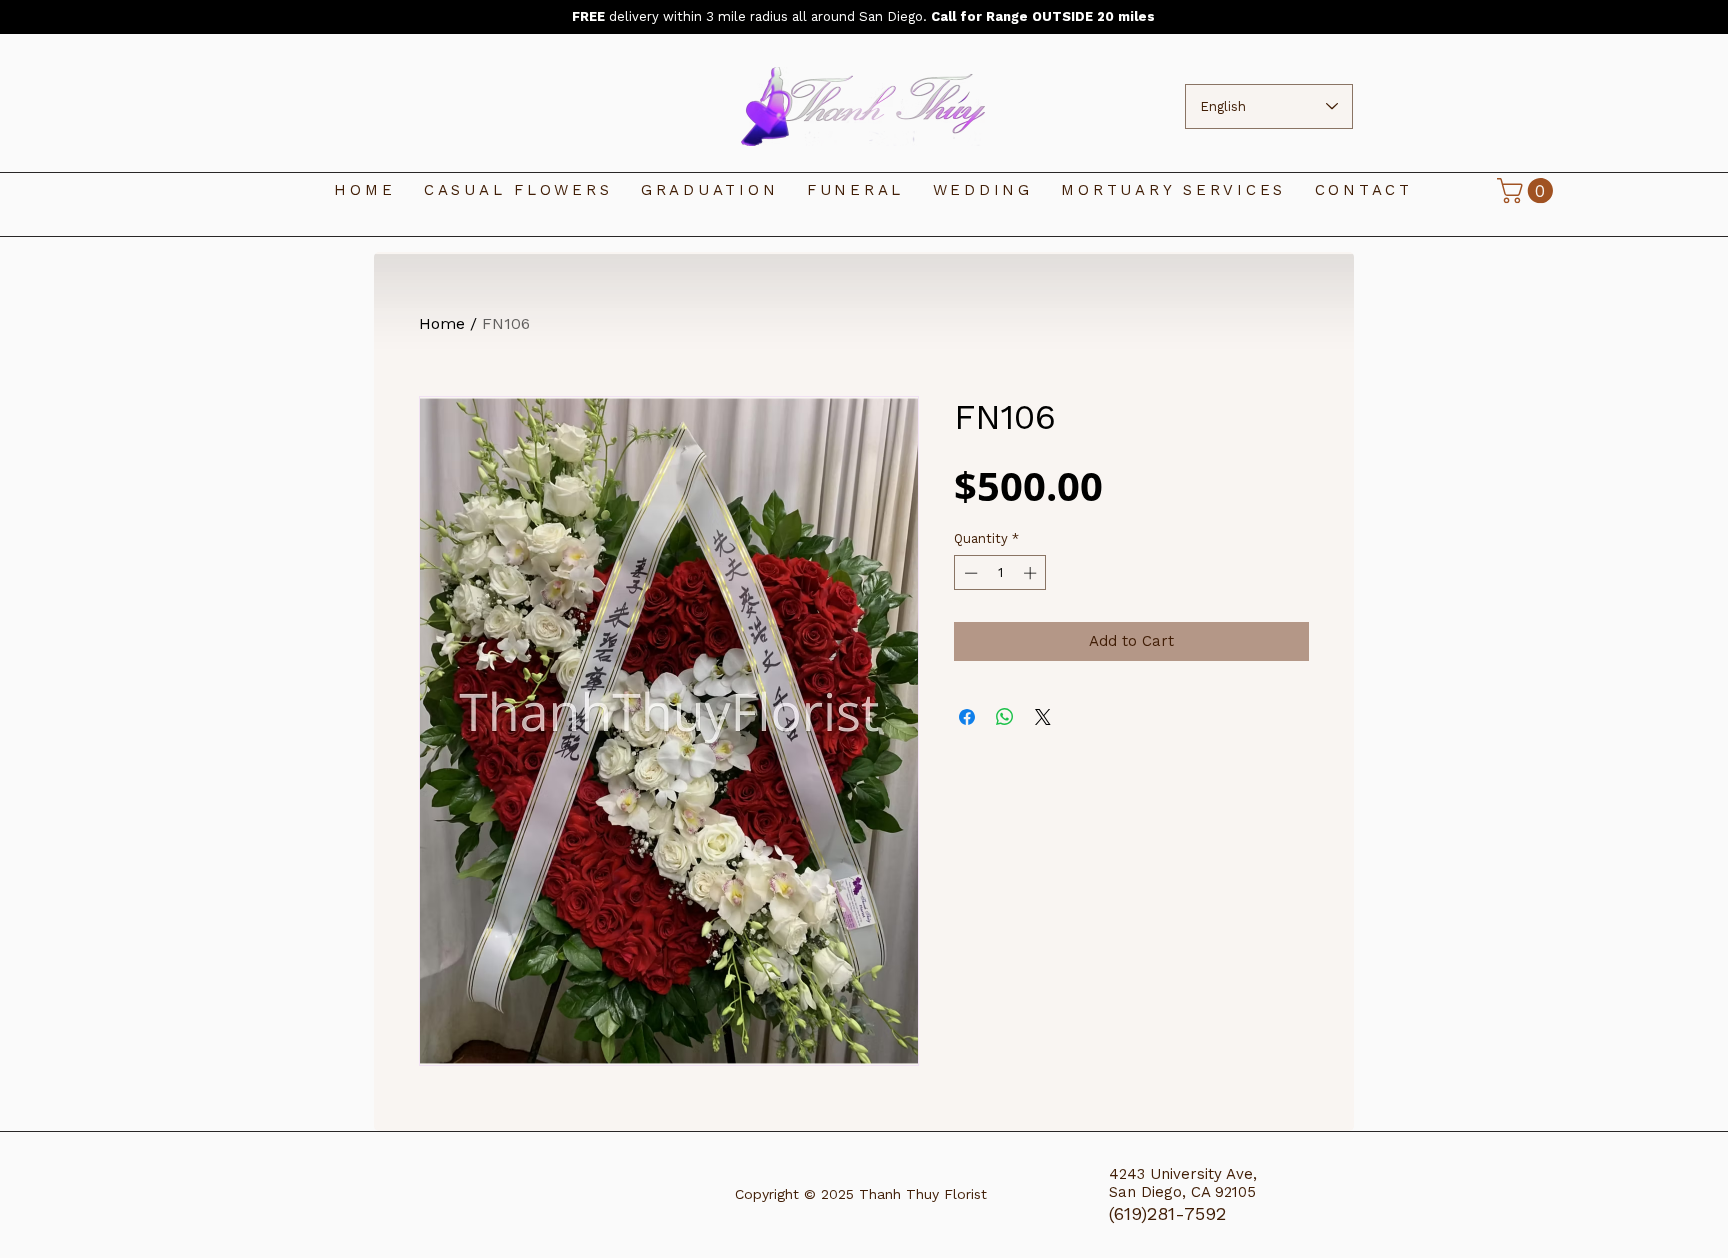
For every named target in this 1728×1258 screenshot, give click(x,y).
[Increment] (1032, 573)
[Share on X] (1043, 717)
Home (442, 323)
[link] (1528, 190)
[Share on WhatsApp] (1005, 717)
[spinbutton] (1000, 573)
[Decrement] (969, 573)
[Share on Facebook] (967, 717)
